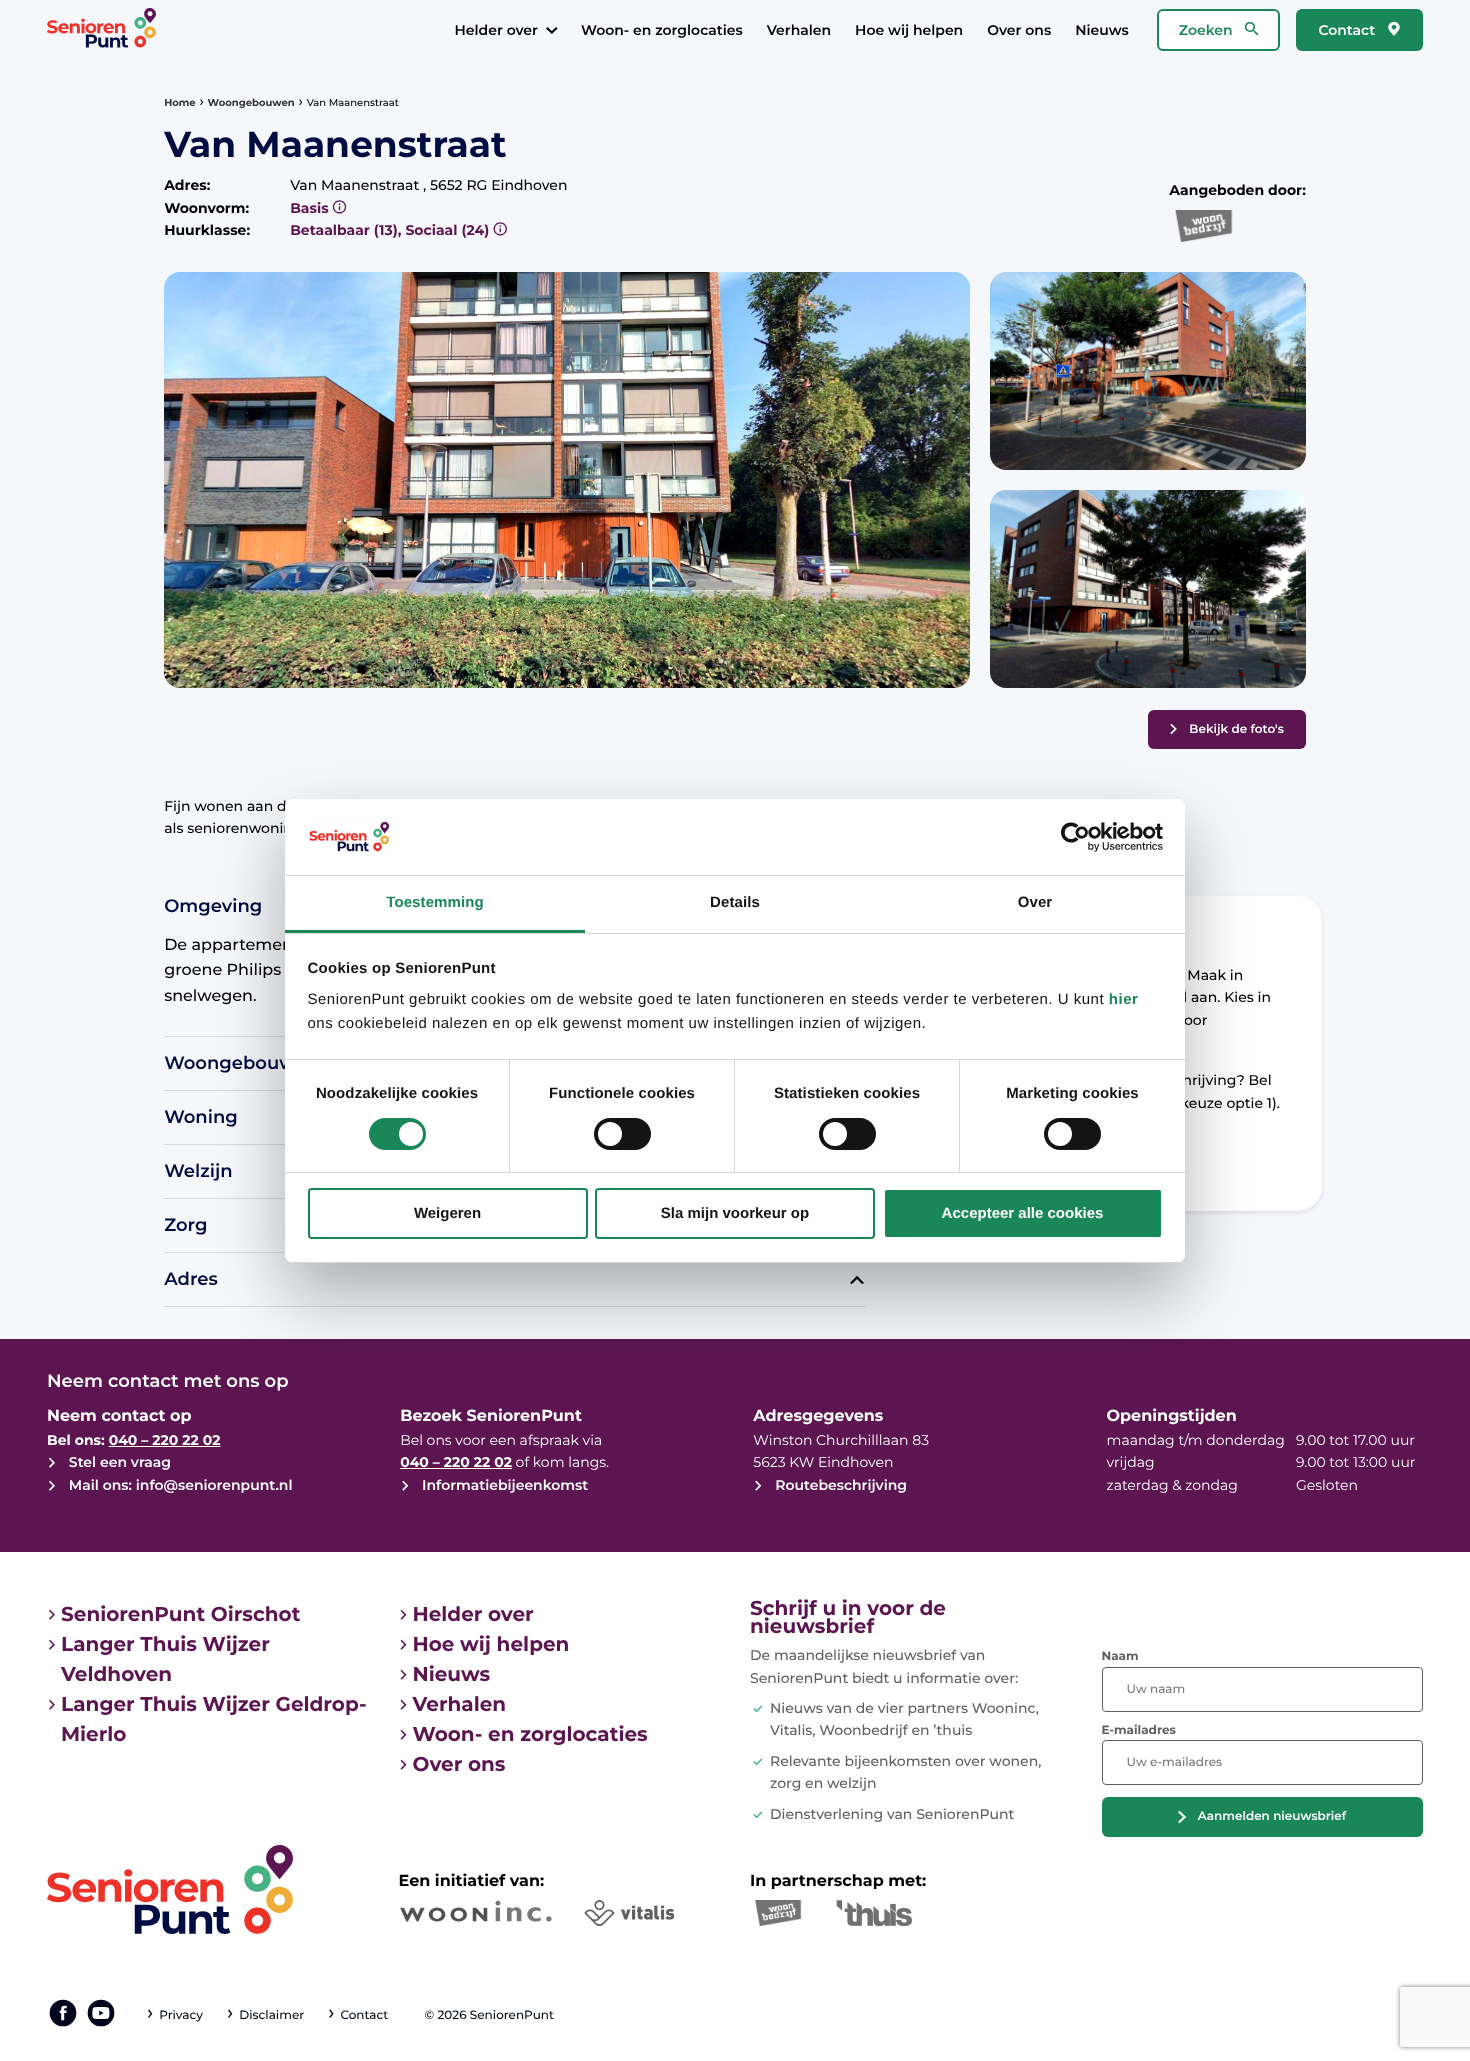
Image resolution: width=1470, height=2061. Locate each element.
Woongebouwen (251, 102)
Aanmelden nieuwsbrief (1272, 1816)
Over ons (1019, 30)
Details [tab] (735, 902)
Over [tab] (1035, 902)
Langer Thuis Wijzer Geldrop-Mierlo (214, 1720)
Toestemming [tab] (435, 902)
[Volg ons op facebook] (63, 2013)
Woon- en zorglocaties (662, 30)
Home (179, 102)
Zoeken (1208, 30)
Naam (1120, 1656)
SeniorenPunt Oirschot (180, 1615)
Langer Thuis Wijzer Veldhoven (165, 1660)
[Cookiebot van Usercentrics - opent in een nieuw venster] (1075, 837)
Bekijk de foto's (1236, 729)
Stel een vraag (118, 1462)
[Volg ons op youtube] (101, 2013)
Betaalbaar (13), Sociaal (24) (391, 230)
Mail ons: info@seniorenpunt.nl (178, 1485)
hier (1124, 999)
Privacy (181, 2015)
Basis (311, 208)
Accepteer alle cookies (1023, 1213)
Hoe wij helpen (909, 30)
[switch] (622, 1134)
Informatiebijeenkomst (503, 1485)
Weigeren (447, 1213)
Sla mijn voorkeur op (735, 1213)
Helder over (495, 30)
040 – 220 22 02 (165, 1440)
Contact (1348, 30)
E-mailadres (1139, 1730)
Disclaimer (271, 2015)
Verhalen (799, 30)
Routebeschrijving (839, 1485)
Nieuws (1102, 30)
